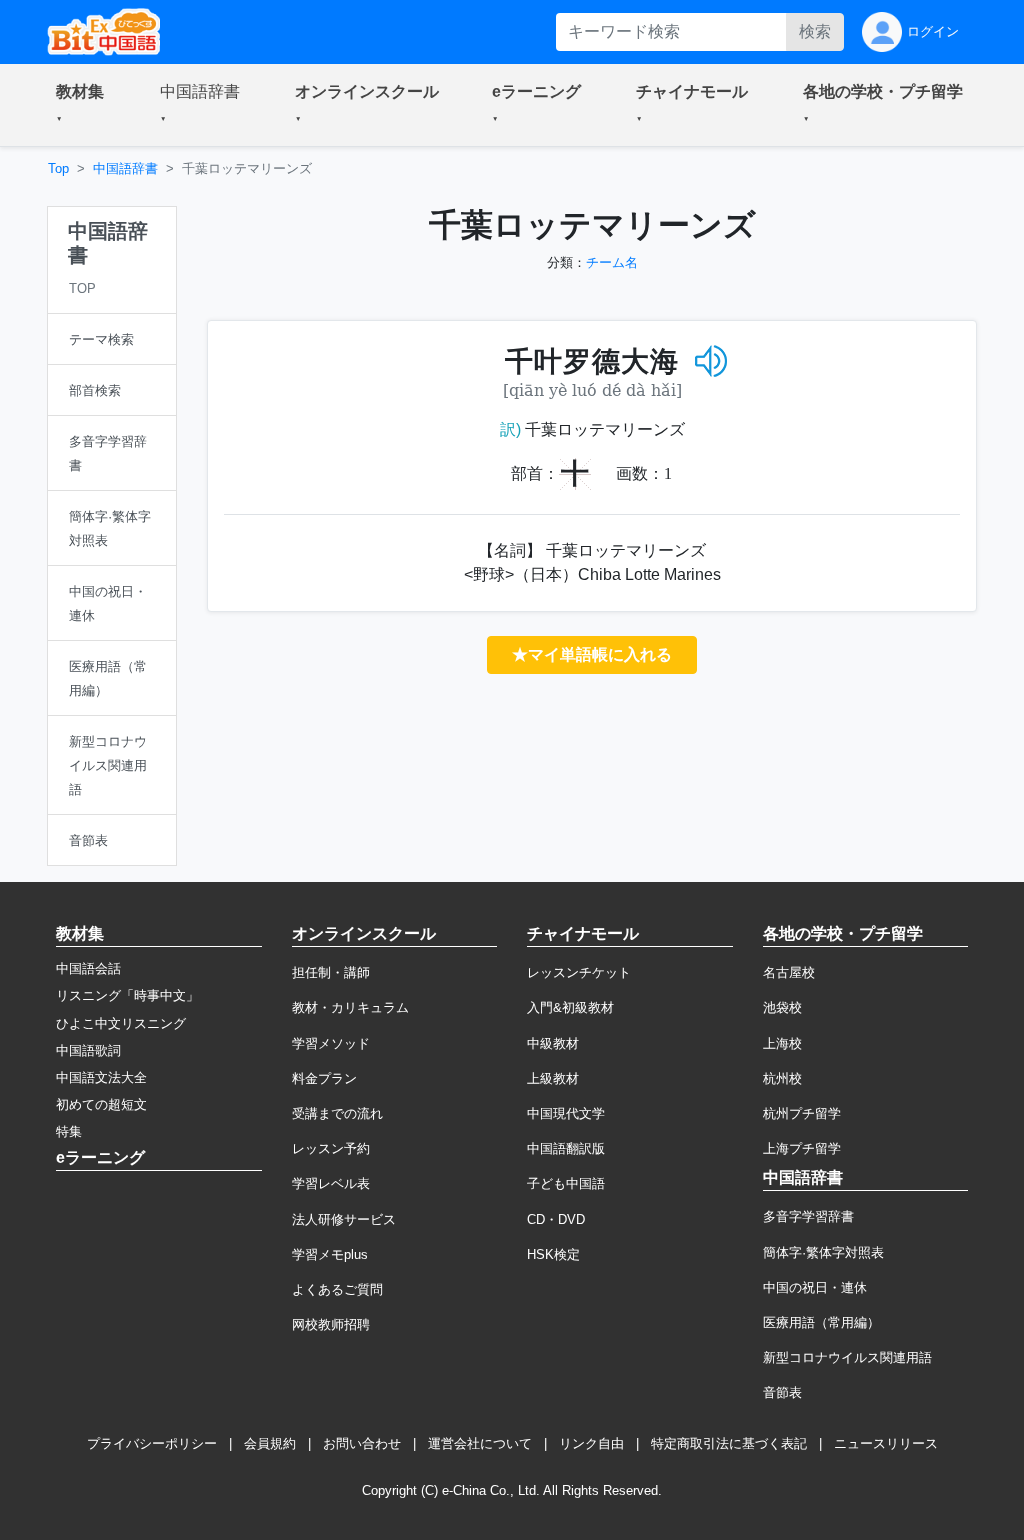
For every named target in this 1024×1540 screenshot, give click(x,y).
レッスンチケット (579, 972)
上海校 (782, 1043)
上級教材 (553, 1078)
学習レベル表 (331, 1183)
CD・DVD (556, 1219)
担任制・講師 (331, 972)
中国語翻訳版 (566, 1148)
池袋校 (782, 1007)
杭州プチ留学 (802, 1113)
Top (58, 168)
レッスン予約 (331, 1148)
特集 (69, 1131)
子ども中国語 (566, 1183)
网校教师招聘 (331, 1324)
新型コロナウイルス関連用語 (847, 1357)
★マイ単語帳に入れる (592, 654)
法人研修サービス (344, 1219)
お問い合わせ (362, 1443)
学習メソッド (331, 1043)
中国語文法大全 (101, 1077)
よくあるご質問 (337, 1289)
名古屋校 (789, 972)
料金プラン (324, 1078)
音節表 (782, 1392)
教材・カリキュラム (350, 1007)
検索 (815, 31)
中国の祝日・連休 (815, 1287)
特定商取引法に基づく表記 (729, 1443)
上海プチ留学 (802, 1148)
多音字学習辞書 (808, 1216)
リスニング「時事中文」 (127, 995)
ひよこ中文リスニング (121, 1023)
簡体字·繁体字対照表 (823, 1252)
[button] (84, 105)
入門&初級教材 (570, 1007)
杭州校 (782, 1078)
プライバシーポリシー (152, 1443)
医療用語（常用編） (821, 1322)
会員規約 (270, 1443)
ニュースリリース (886, 1443)
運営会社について (480, 1443)
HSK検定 (553, 1254)
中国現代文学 (566, 1113)
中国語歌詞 (88, 1050)
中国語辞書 (125, 168)
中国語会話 (88, 968)
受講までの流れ (337, 1113)
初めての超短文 (101, 1104)
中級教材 (553, 1043)
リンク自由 (591, 1443)
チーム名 (612, 262)
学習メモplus (330, 1254)
